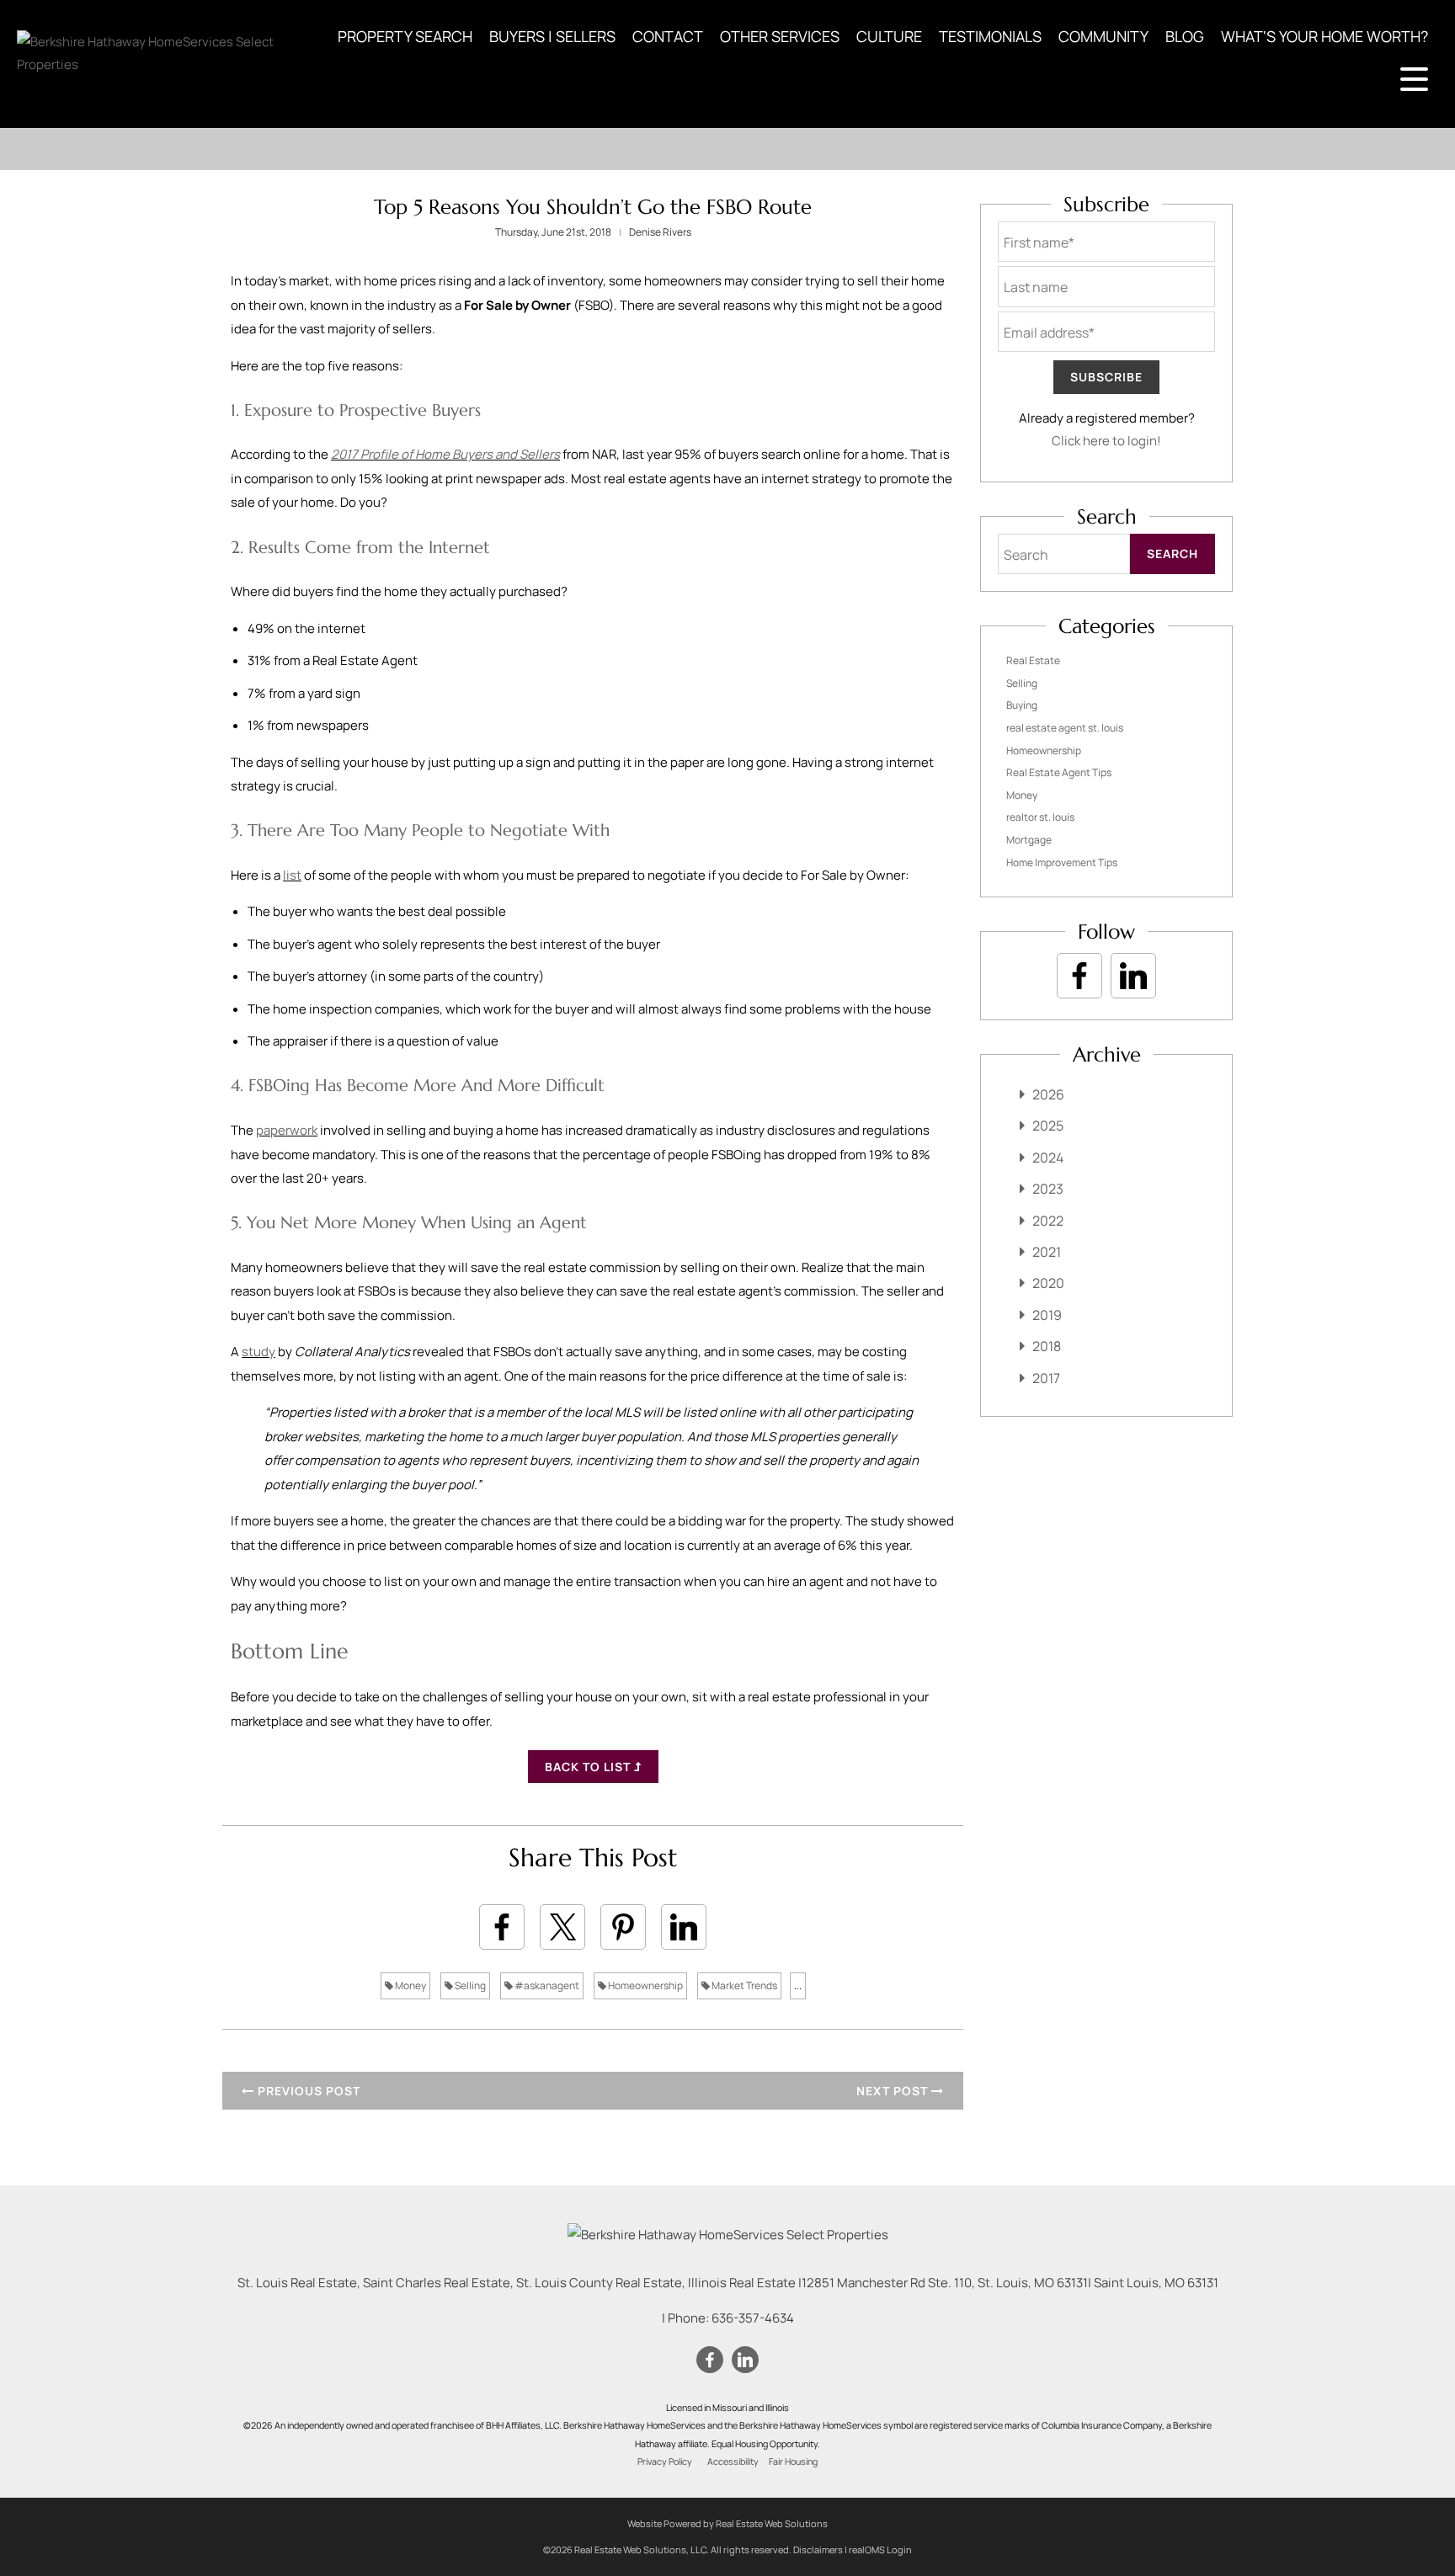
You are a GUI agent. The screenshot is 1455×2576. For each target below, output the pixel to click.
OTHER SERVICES (780, 36)
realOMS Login (880, 2549)
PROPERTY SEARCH (405, 36)
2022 (1048, 1221)
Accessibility (733, 2462)
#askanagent (546, 1985)
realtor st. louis (1040, 817)
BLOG (1185, 36)
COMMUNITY (1103, 36)
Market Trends (743, 1985)
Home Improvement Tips (1062, 862)
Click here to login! (1106, 441)
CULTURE (889, 36)
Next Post (894, 2091)
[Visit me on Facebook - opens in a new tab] (1079, 976)
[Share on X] (562, 1927)
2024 (1048, 1158)
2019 (1047, 1315)
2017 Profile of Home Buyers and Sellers (445, 454)
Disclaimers (818, 2549)
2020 (1048, 1283)
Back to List (589, 1767)
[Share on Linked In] (684, 1927)
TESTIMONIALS (990, 36)
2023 (1048, 1189)
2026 (1048, 1094)
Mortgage (1029, 840)
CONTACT (668, 36)
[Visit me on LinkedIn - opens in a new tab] (1133, 976)
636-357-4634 (753, 2318)
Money (410, 1985)
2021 (1047, 1252)
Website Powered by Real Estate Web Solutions (727, 2523)
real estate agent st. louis (1065, 728)
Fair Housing (793, 2462)
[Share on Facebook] (502, 1927)
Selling (469, 1985)
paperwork (287, 1130)
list (292, 875)
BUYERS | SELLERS (552, 36)
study (258, 1352)
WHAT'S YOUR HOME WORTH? (1324, 36)
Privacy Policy (665, 2462)
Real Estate (1033, 660)
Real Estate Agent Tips (1059, 772)
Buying (1022, 705)
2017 (1046, 1378)
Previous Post (307, 2091)
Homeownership (645, 1985)
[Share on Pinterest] (623, 1927)
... (798, 1985)
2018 (1047, 1346)
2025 (1048, 1126)
